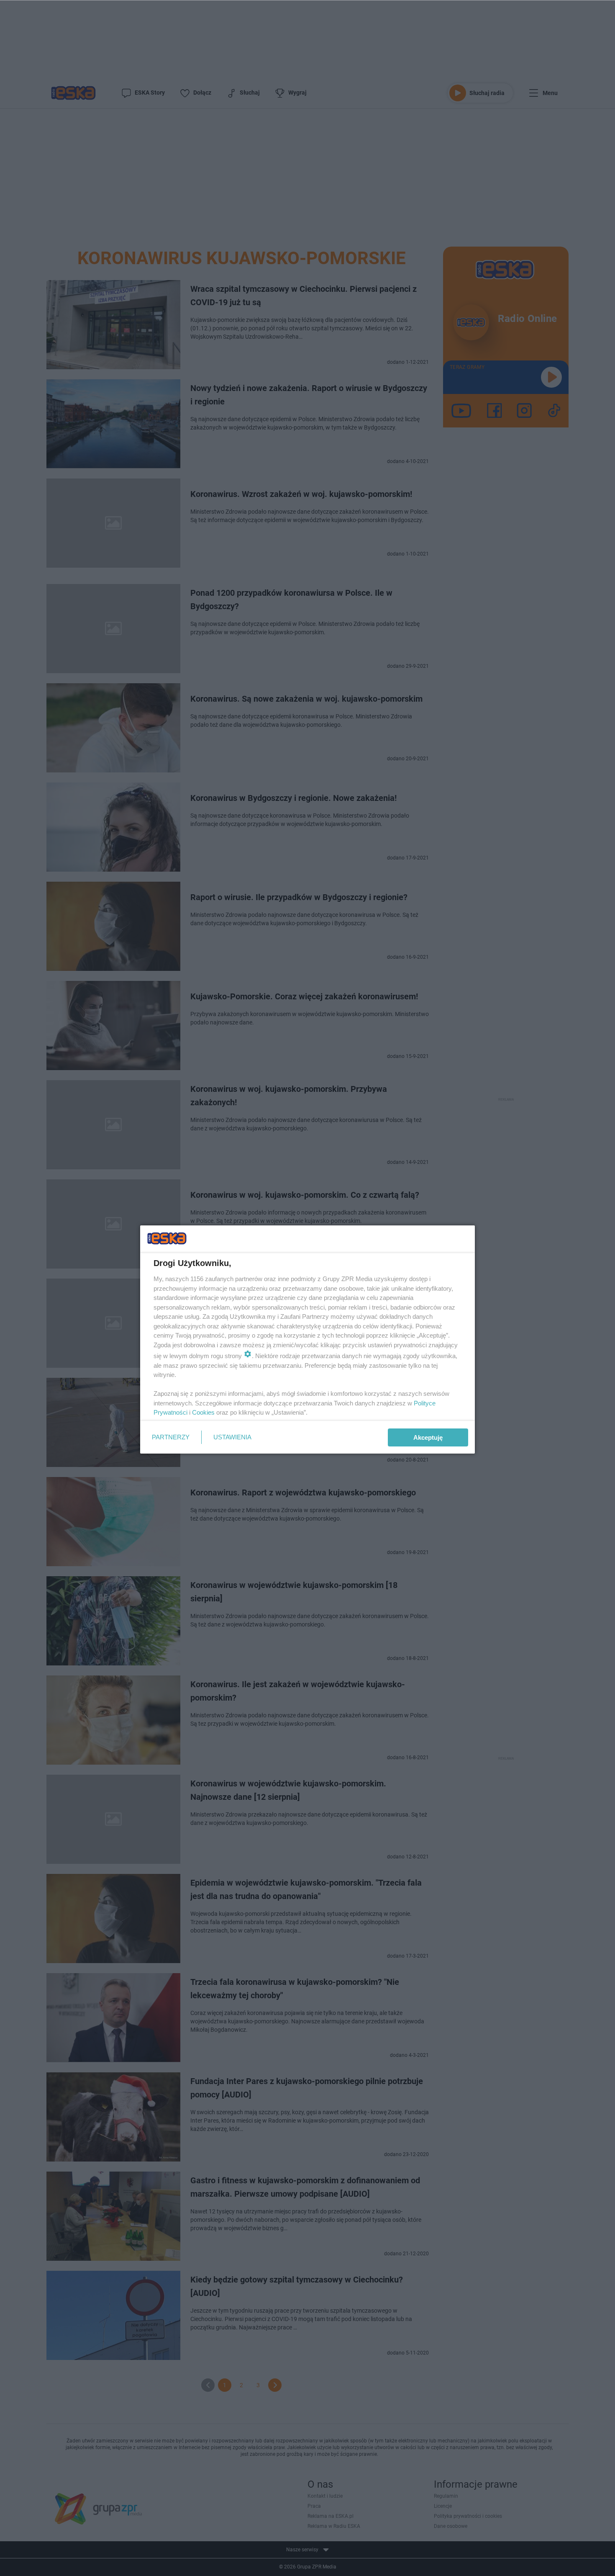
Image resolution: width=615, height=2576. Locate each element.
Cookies (203, 1412)
